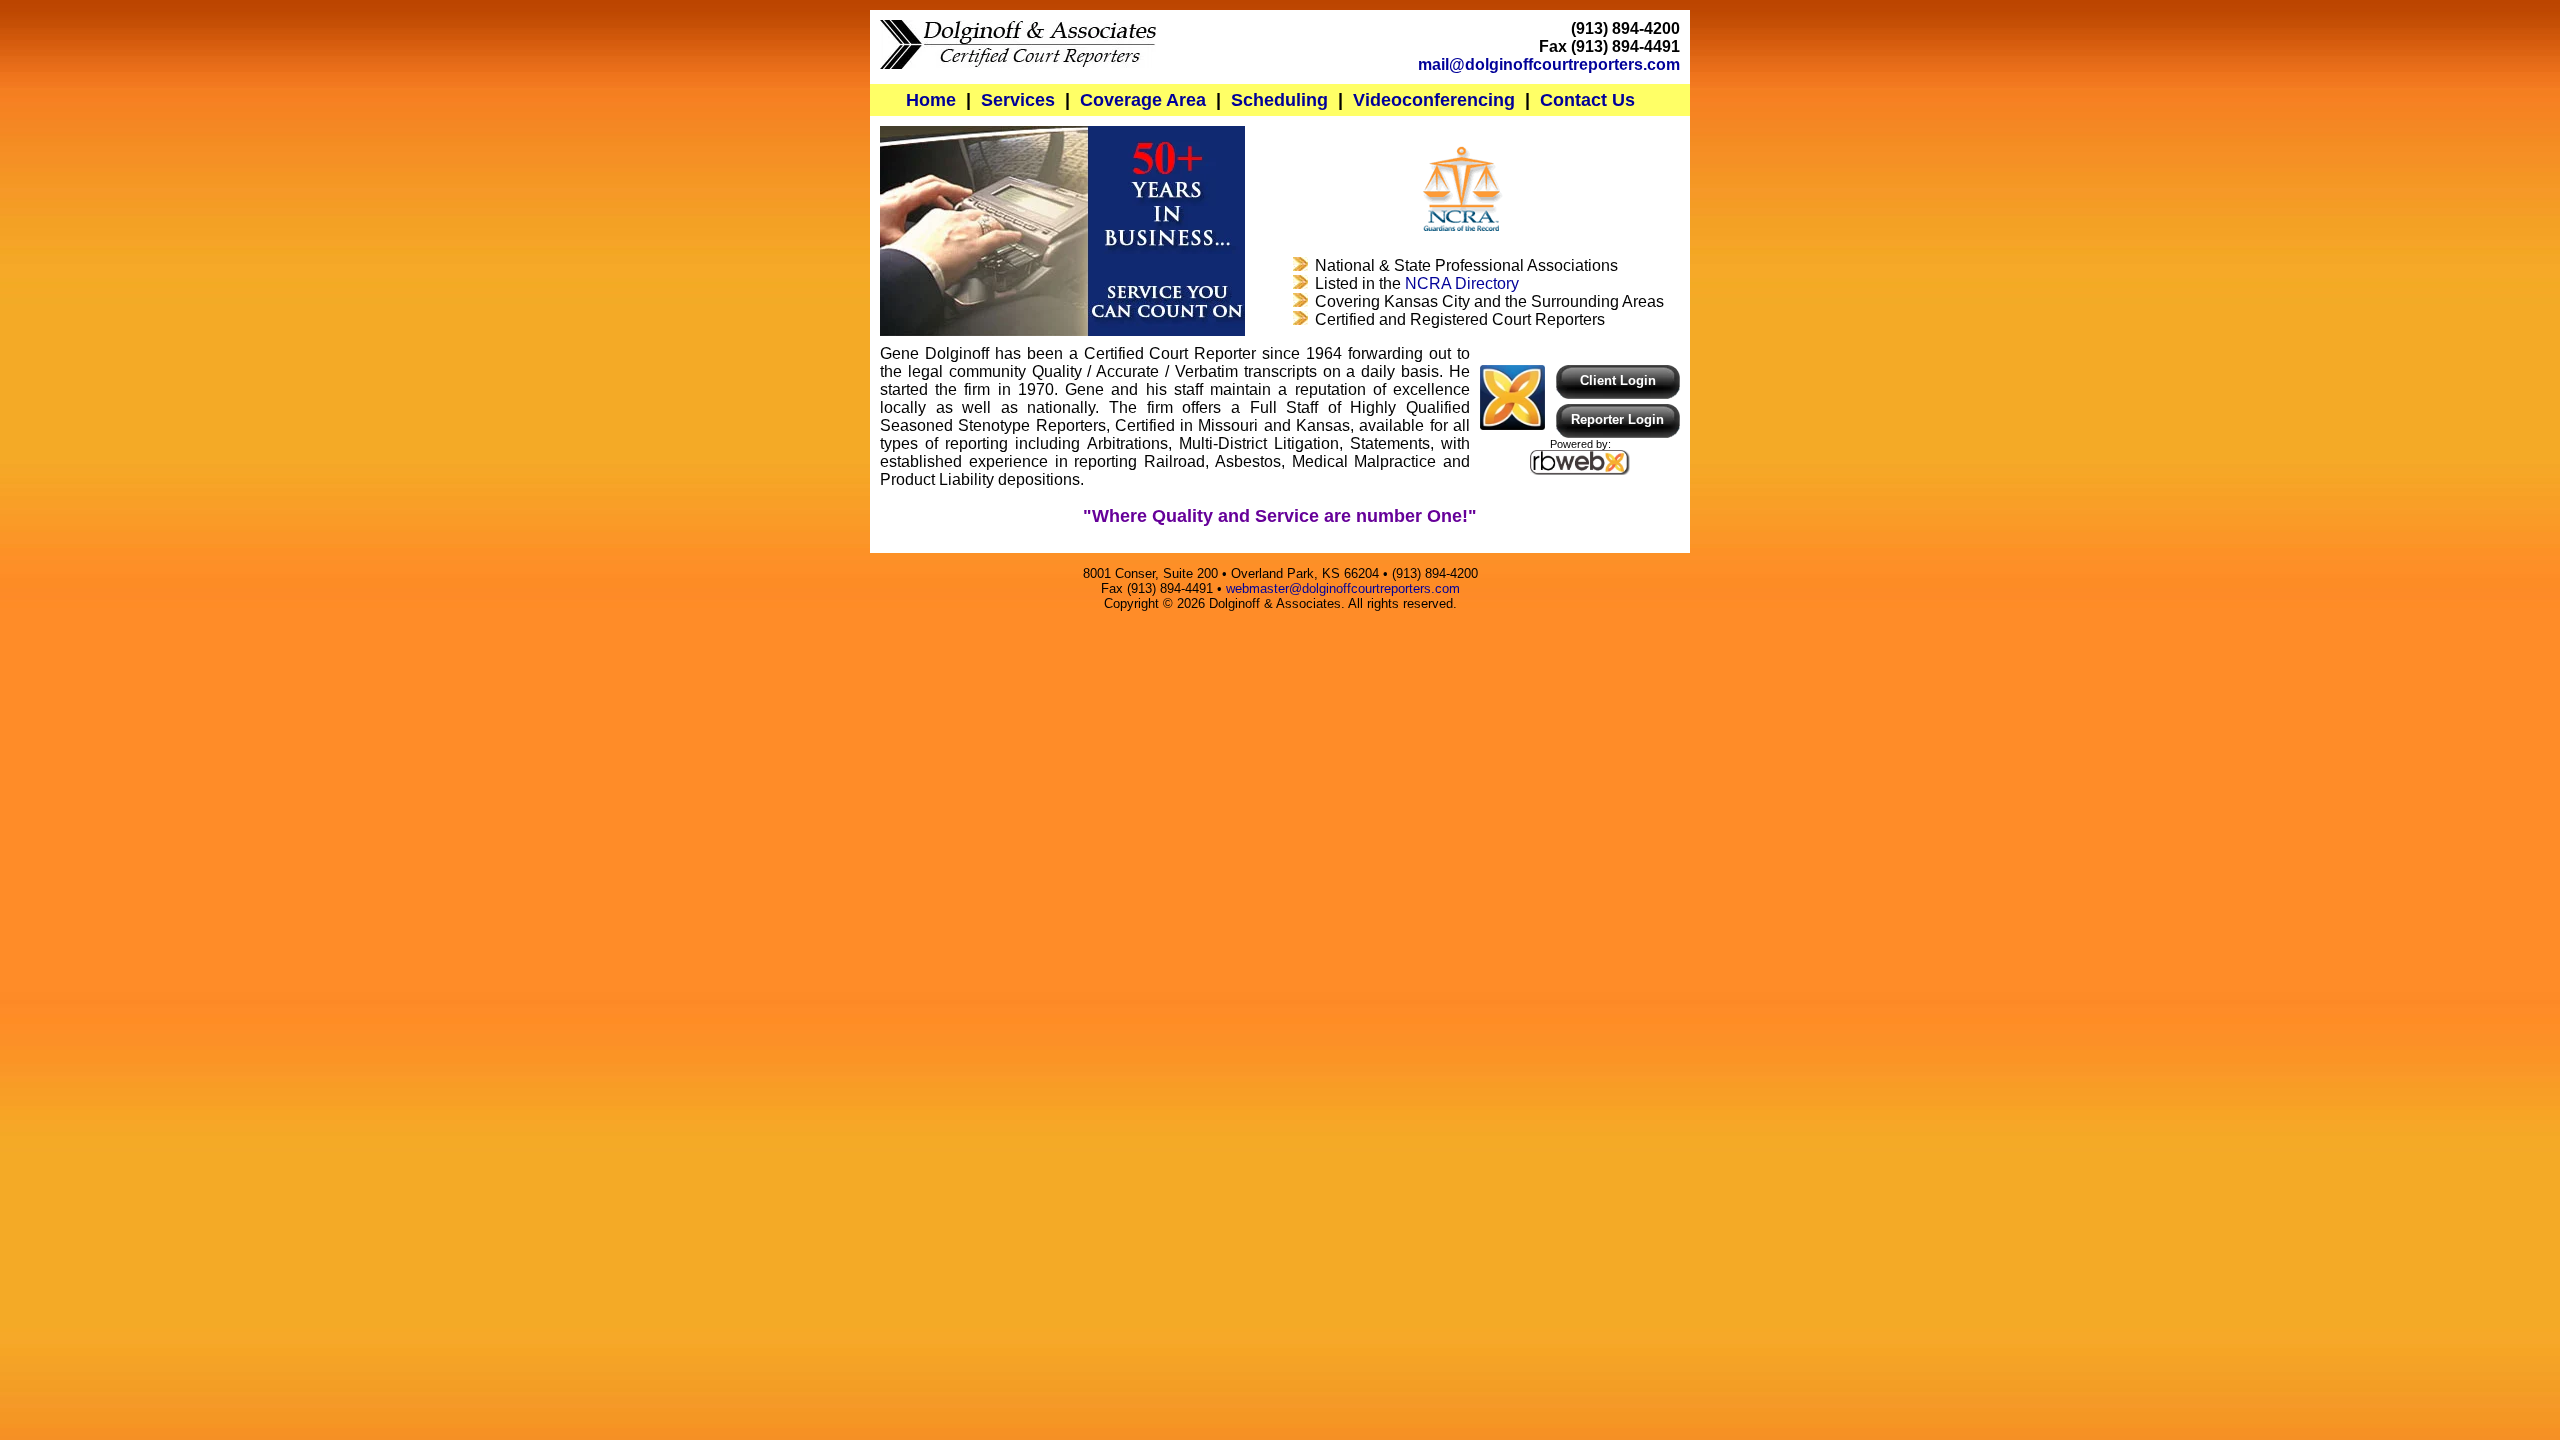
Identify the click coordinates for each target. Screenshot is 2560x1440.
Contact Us (1587, 99)
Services (1018, 99)
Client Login (1618, 380)
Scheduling (1279, 99)
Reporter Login (1617, 419)
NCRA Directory (1462, 283)
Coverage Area (1143, 99)
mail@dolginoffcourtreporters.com (1549, 64)
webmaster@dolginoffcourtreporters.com (1343, 588)
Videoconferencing (1434, 99)
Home (931, 99)
